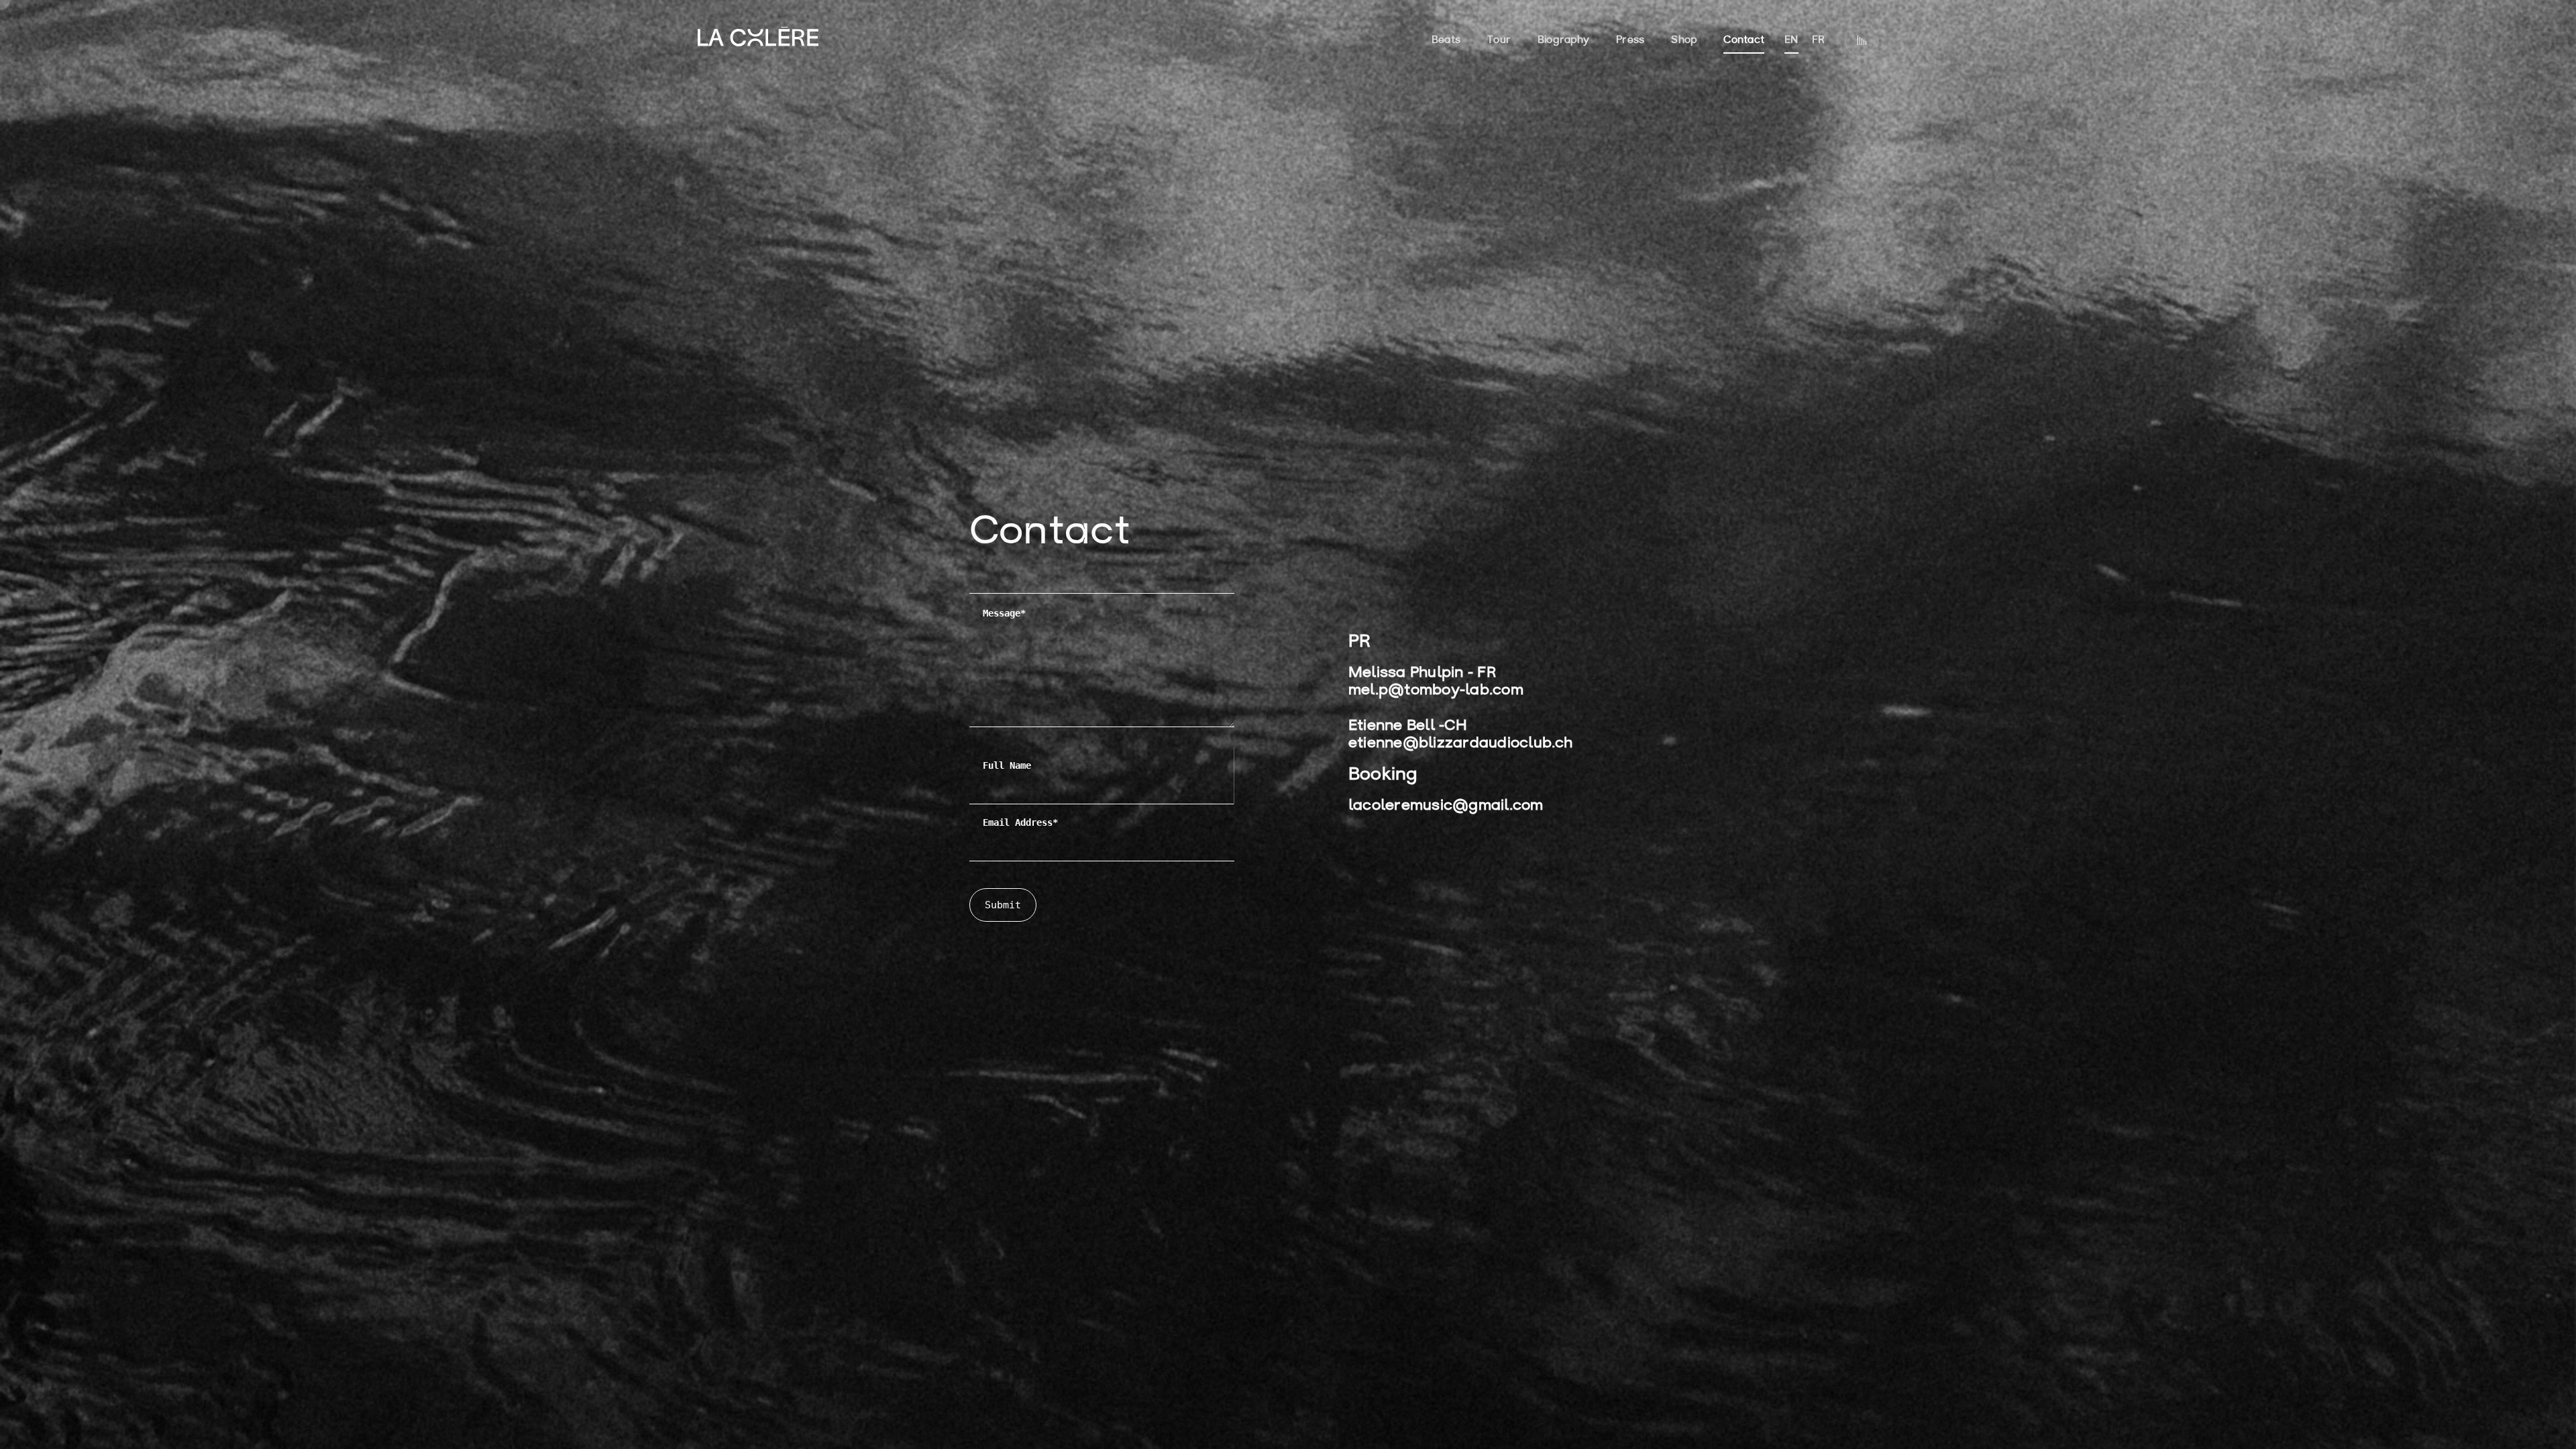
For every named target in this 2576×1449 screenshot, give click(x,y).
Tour (1499, 41)
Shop (1684, 41)
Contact (1744, 41)
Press (1630, 41)
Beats (1446, 41)
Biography (1563, 41)
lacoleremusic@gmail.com (1446, 806)
